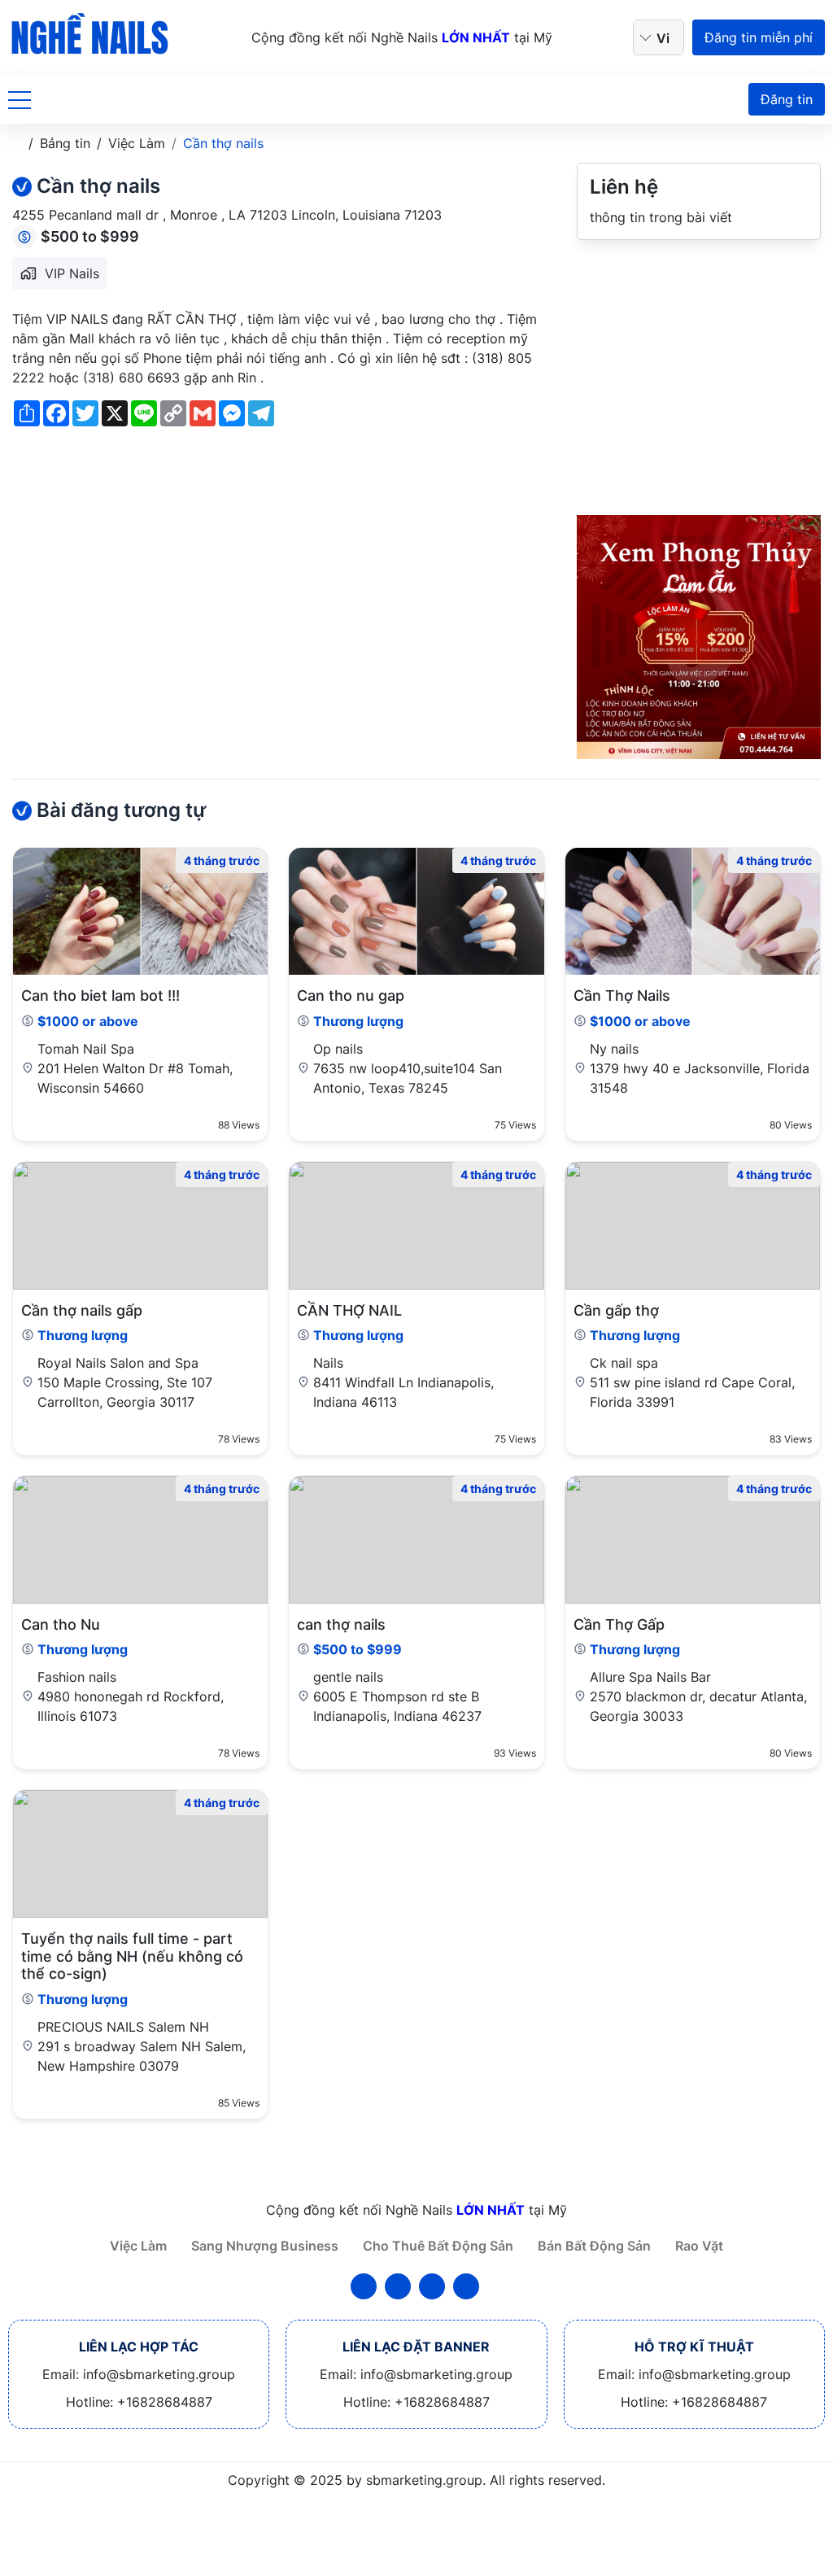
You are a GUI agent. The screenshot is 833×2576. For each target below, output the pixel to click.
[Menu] (20, 99)
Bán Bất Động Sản (594, 2246)
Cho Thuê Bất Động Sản (438, 2246)
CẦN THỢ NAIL (349, 1310)
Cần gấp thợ (616, 1310)
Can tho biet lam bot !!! (100, 995)
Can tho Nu (61, 1624)
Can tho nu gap (351, 995)
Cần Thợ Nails (622, 995)
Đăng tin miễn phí (759, 37)
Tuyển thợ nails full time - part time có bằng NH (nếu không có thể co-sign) (132, 1956)
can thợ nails (341, 1624)
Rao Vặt (699, 2246)
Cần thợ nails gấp (82, 1310)
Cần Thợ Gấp (619, 1624)
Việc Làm (138, 2246)
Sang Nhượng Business (265, 2246)
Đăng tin (787, 99)
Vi (663, 38)
